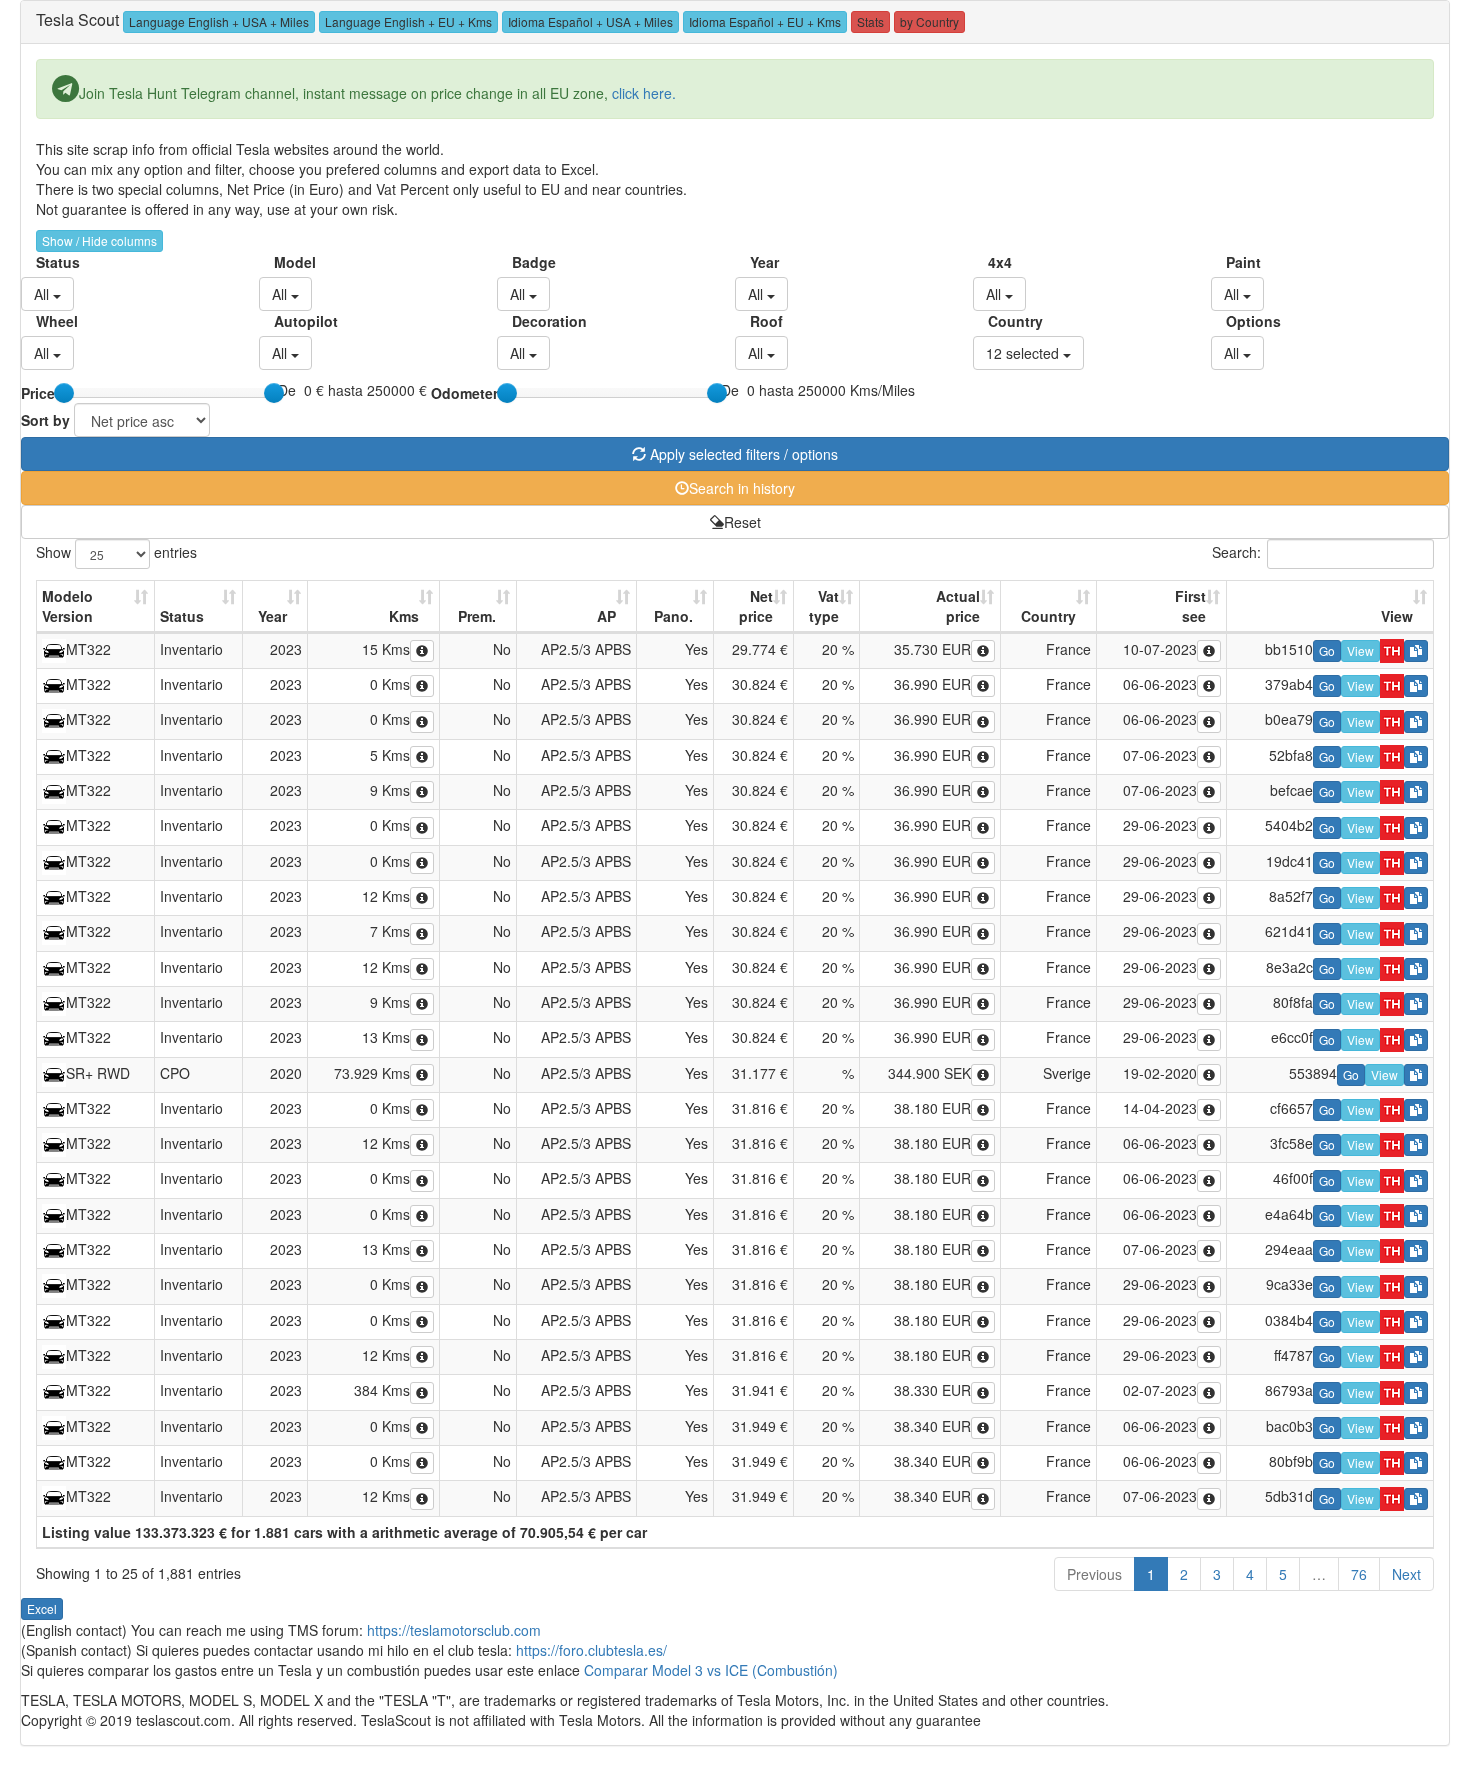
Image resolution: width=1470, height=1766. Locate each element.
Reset (742, 522)
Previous (1094, 1574)
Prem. (477, 616)
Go (1327, 650)
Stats (870, 21)
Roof (757, 321)
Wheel (43, 321)
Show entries (116, 551)
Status (43, 262)
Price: (40, 393)
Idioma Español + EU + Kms (765, 21)
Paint (1233, 262)
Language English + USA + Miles (219, 21)
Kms (404, 616)
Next (1406, 1574)
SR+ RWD (98, 1073)
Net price (756, 606)
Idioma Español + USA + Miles (590, 21)
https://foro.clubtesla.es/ (591, 1650)
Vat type (824, 606)
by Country (929, 21)
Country (995, 321)
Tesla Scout (77, 19)
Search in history (742, 488)
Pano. (673, 616)
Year (757, 262)
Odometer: (467, 393)
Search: (1236, 551)
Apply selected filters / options (742, 454)
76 (1359, 1574)
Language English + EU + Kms (408, 21)
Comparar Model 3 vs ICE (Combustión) (711, 1670)
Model (281, 262)
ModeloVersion (67, 606)
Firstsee (1190, 606)
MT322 (88, 649)
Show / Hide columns (99, 240)
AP (606, 616)
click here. (644, 93)
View (1397, 616)
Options (1233, 321)
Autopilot (281, 321)
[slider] (64, 393)
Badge (519, 262)
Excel (42, 1608)
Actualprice (958, 606)
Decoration (519, 321)
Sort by (45, 420)
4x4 (995, 262)
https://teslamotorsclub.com (454, 1630)
